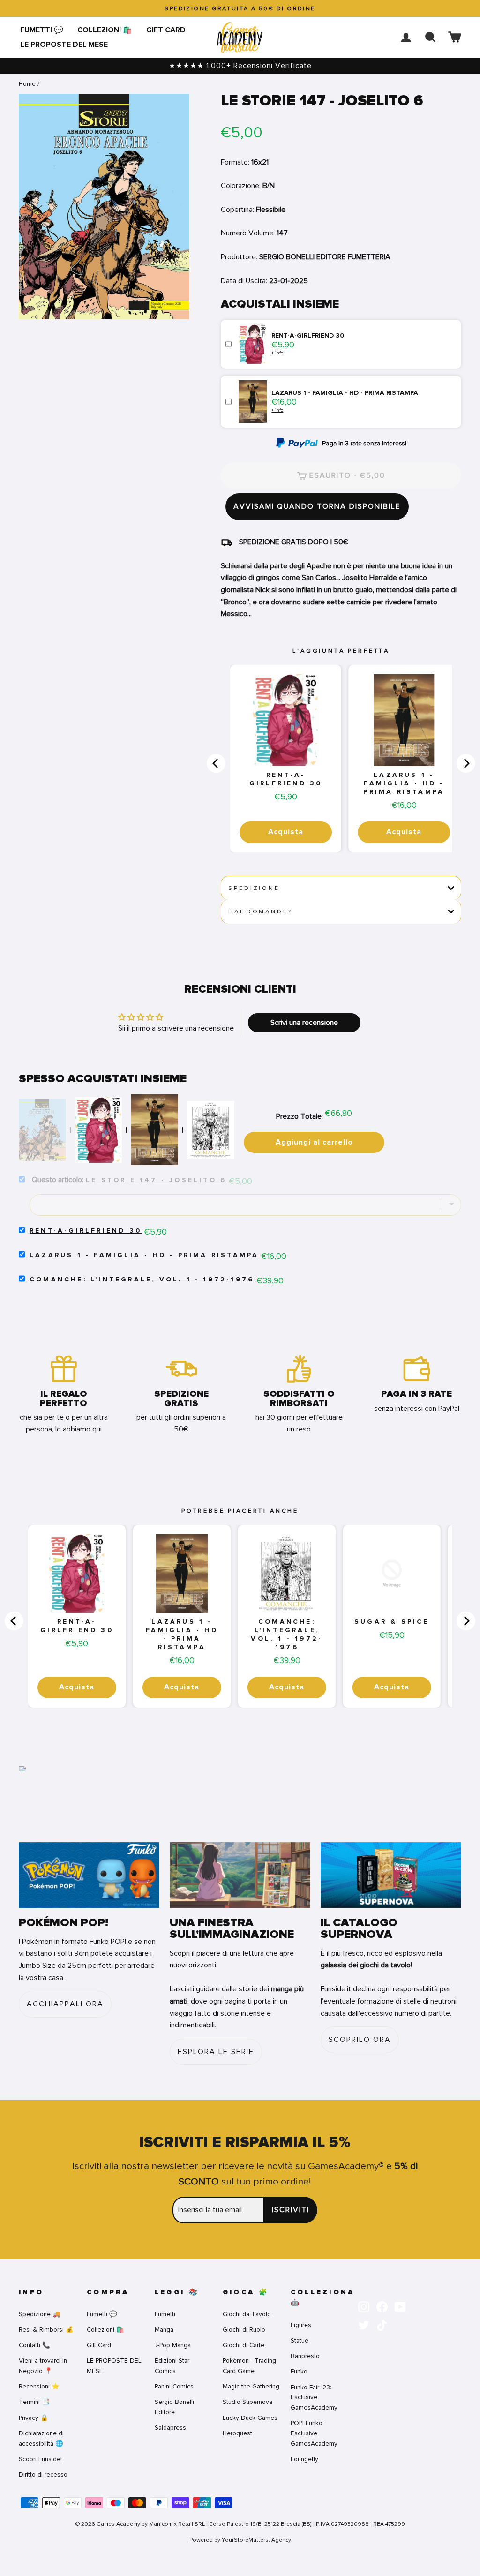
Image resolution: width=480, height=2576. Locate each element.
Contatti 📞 (34, 2345)
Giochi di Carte (244, 2345)
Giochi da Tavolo (247, 2314)
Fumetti (165, 2314)
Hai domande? (260, 911)
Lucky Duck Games (250, 2418)
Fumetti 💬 (42, 30)
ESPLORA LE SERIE (216, 2052)
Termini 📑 (34, 2402)
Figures (301, 2325)
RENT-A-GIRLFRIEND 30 (286, 779)
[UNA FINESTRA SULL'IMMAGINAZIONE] (240, 1875)
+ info (277, 353)
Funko (299, 2371)
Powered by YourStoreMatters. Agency (240, 2540)
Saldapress (170, 2428)
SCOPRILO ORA (360, 2040)
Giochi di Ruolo (244, 2330)
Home (27, 84)
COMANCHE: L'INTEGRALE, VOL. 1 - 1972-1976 (142, 1280)
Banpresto (305, 2356)
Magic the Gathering (251, 2386)
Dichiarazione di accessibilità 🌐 (41, 2438)
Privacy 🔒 (34, 2418)
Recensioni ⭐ (39, 2386)
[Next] (466, 763)
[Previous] (216, 763)
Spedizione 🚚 (40, 2314)
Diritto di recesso (43, 2474)
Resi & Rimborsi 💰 (46, 2330)
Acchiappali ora (65, 2004)
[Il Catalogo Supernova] (391, 1875)
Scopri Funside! (40, 2459)
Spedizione (254, 888)
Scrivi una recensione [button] (304, 1023)
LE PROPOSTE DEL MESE (64, 45)
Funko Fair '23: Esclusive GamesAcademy (314, 2398)
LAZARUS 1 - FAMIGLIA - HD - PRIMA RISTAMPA (404, 783)
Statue (300, 2340)
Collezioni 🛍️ (105, 30)
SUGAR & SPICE (392, 1622)
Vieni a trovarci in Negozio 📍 (43, 2366)
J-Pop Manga (173, 2345)
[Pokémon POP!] (89, 1875)
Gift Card (166, 30)
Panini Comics (174, 2386)
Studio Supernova (247, 2402)
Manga (164, 2330)
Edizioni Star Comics (172, 2366)
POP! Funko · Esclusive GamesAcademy (314, 2433)
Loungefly (304, 2459)
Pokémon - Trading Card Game (249, 2366)
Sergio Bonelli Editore (174, 2407)
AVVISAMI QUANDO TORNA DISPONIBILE (317, 506)
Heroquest (237, 2433)
